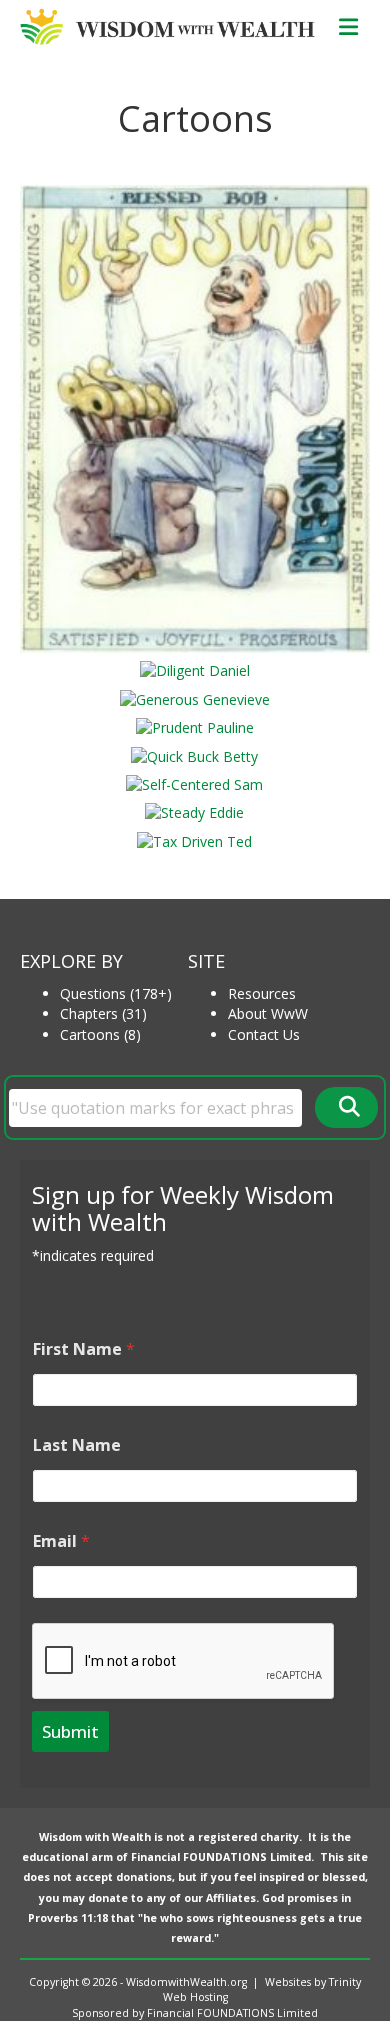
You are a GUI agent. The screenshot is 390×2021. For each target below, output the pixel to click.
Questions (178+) (116, 993)
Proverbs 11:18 (68, 1918)
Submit (70, 1731)
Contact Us (264, 1034)
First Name (84, 1349)
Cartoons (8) (100, 1034)
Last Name (77, 1445)
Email (61, 1541)
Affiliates (231, 1898)
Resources (262, 993)
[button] (346, 1107)
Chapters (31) (103, 1013)
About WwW (268, 1013)
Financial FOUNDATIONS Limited (221, 1857)
